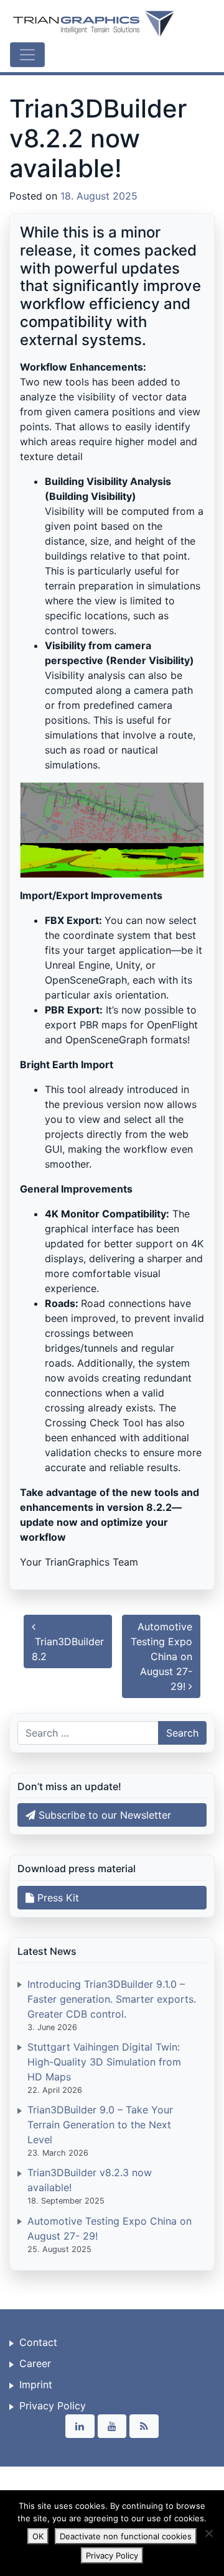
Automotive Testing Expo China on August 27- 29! (161, 1656)
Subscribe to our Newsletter (103, 1815)
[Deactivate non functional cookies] (208, 2533)
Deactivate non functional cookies (126, 2536)
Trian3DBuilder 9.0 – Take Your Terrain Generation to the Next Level (100, 2125)
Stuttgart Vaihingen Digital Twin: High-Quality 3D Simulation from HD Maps (104, 2062)
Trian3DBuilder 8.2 (68, 1649)
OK (38, 2536)
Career (35, 2363)
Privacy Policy (53, 2406)
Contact (38, 2342)
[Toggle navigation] (27, 55)
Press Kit (57, 1898)
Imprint (36, 2384)
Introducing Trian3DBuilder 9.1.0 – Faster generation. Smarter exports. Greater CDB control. (112, 1999)
